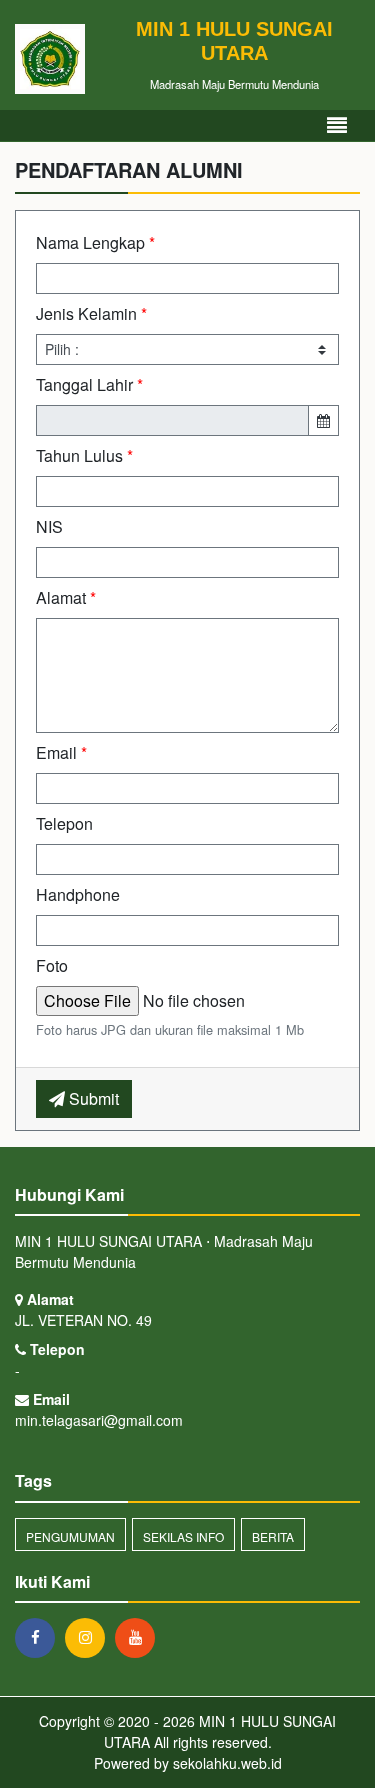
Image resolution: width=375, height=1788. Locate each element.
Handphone (78, 894)
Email (61, 752)
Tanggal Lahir (89, 384)
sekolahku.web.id (227, 1763)
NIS (49, 526)
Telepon (64, 823)
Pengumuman (70, 1536)
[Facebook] (40, 1637)
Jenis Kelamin (91, 313)
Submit (92, 1098)
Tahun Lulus (84, 455)
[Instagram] (90, 1637)
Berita (273, 1536)
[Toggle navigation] (337, 125)
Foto (52, 965)
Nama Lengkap (95, 242)
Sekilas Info (183, 1536)
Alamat (66, 597)
